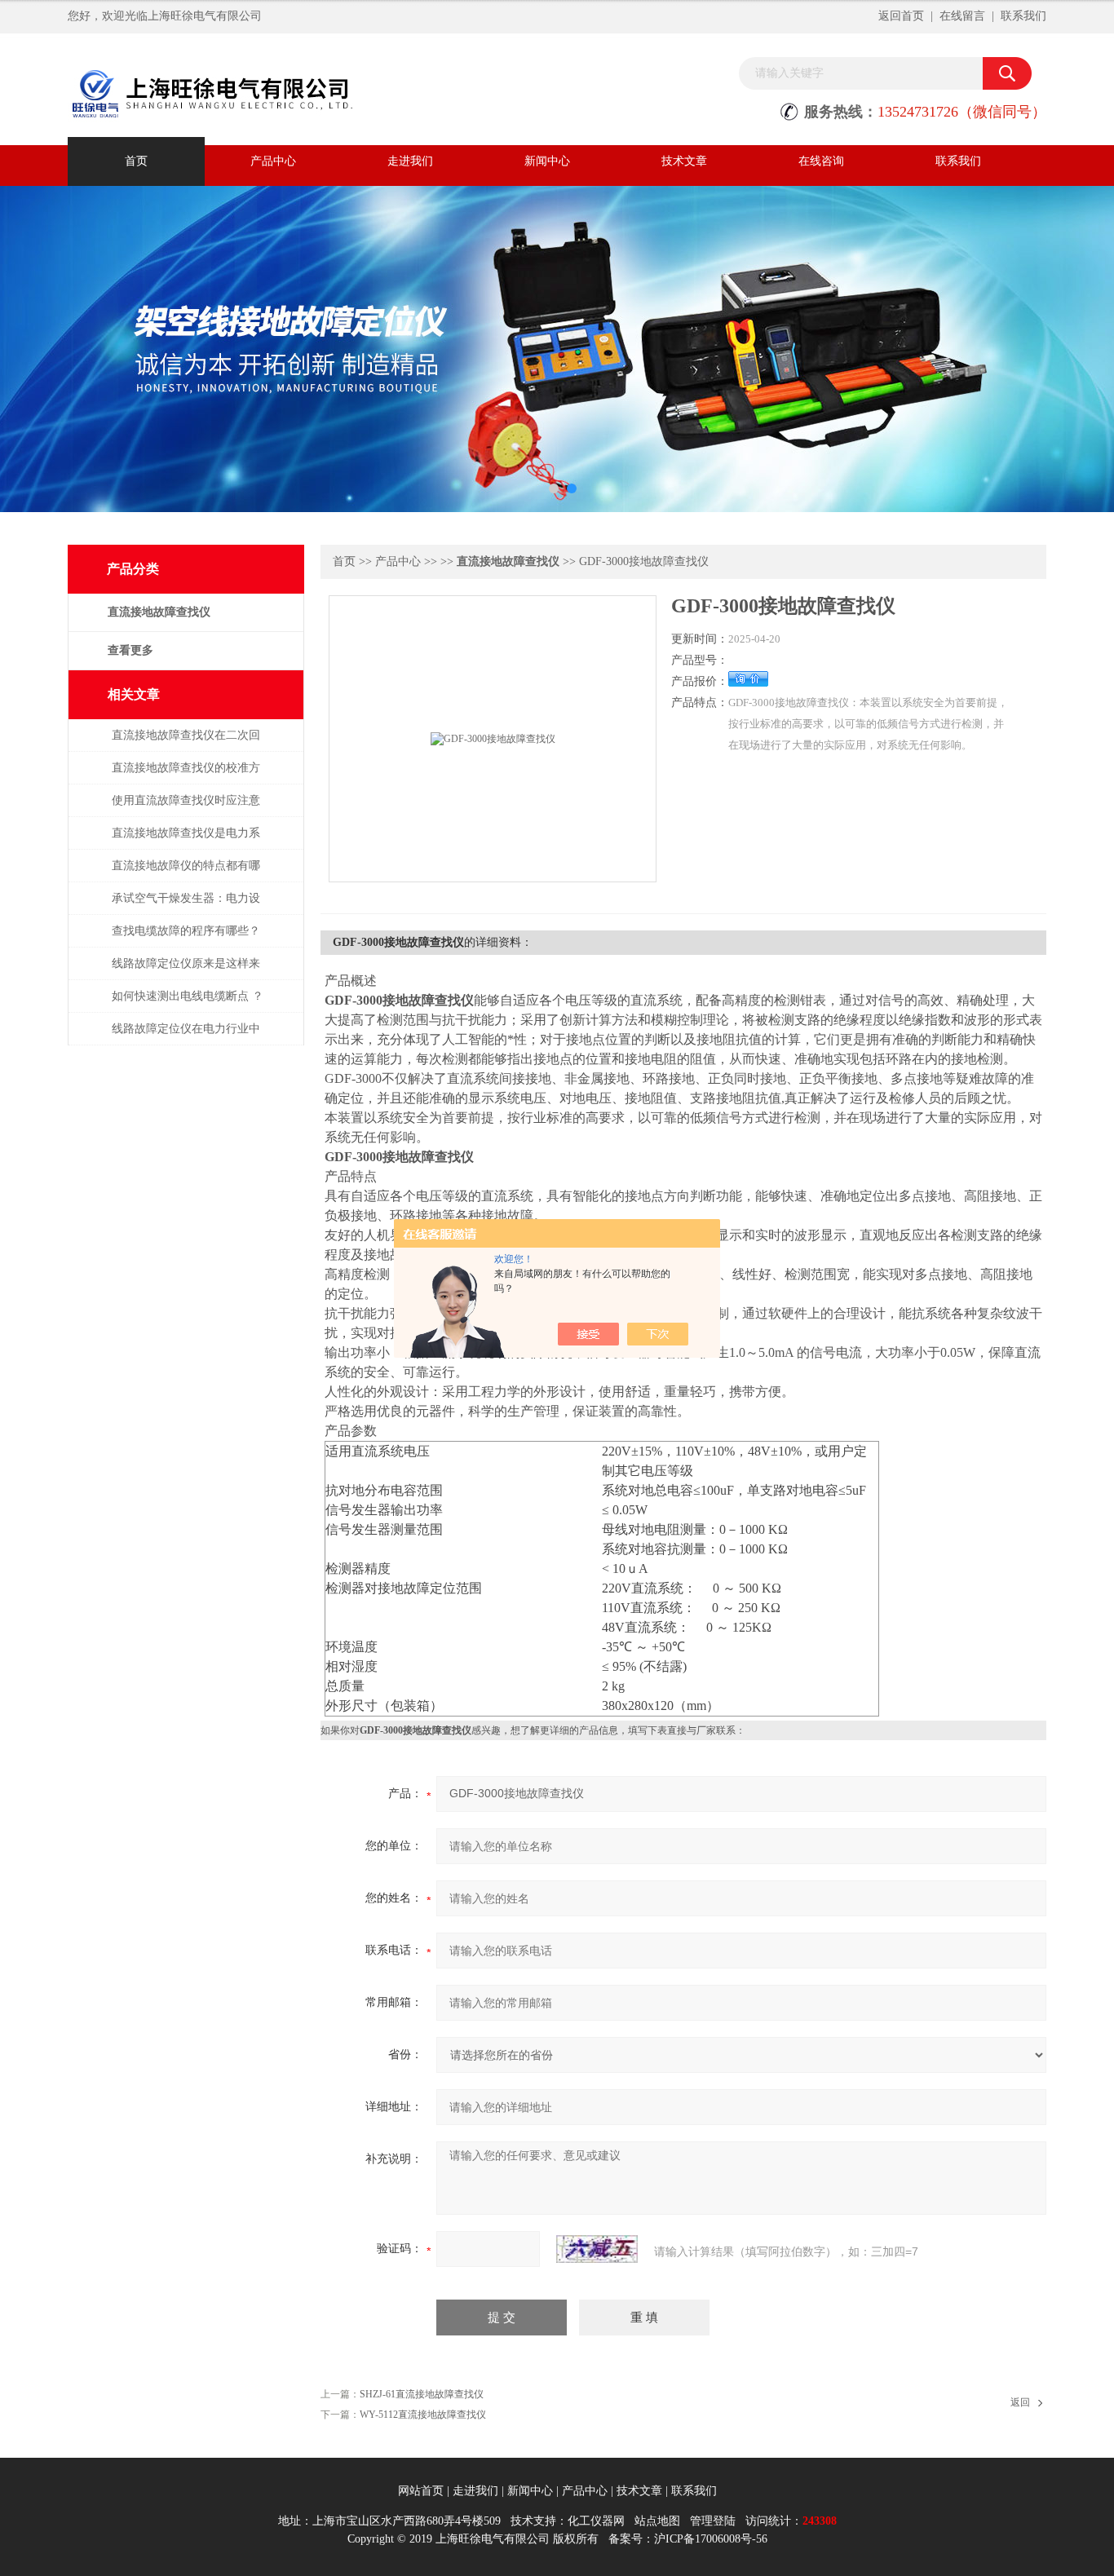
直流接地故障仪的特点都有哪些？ (186, 874)
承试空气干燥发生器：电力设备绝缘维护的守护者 (186, 906)
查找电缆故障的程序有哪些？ (186, 931)
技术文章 (684, 161)
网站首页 (421, 2491)
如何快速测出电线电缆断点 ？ (188, 996)
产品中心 (273, 161)
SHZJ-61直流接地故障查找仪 (422, 2394)
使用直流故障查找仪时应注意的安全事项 (186, 809)
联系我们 (1023, 16)
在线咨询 (821, 161)
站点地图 (657, 2521)
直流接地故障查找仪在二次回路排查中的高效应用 (186, 743)
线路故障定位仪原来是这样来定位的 (186, 972)
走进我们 (410, 161)
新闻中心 (547, 161)
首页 (136, 161)
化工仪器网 (596, 2521)
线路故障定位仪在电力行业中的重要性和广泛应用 (186, 1037)
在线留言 (962, 16)
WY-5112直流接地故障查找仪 (423, 2415)
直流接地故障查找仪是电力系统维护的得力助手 (186, 841)
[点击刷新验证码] (597, 2249)
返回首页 (901, 16)
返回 (1020, 2402)
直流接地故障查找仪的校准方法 (186, 776)
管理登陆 (713, 2521)
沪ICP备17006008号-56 (711, 2539)
